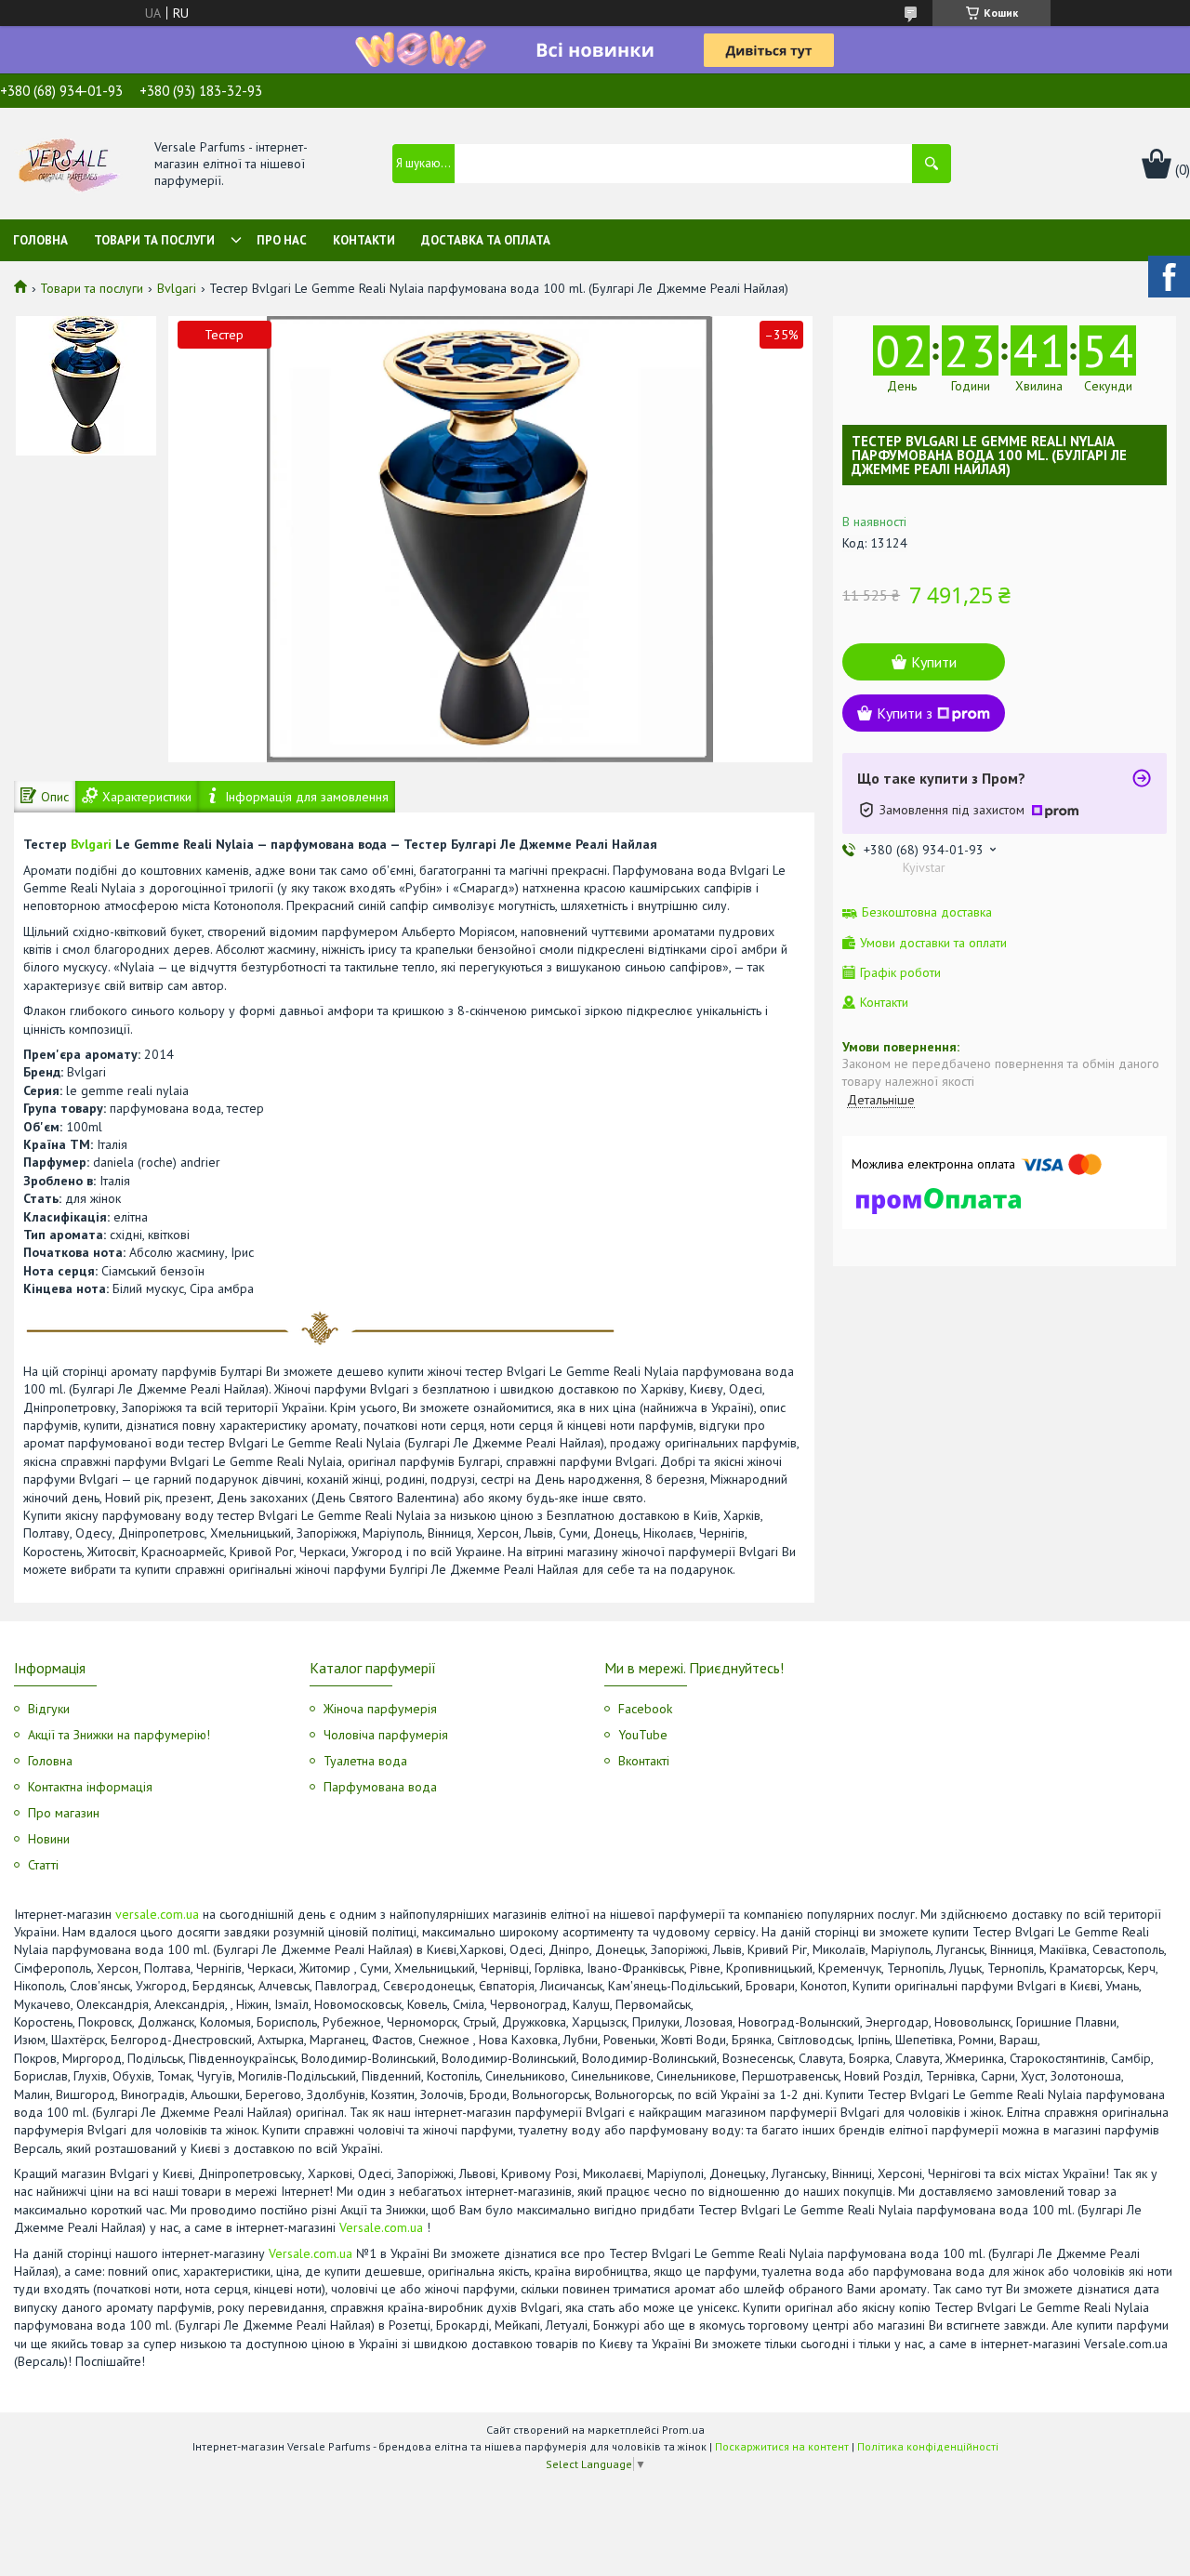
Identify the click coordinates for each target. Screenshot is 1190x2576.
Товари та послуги (154, 240)
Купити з (905, 713)
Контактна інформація (90, 1787)
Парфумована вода (380, 1787)
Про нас (282, 240)
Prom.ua (683, 2430)
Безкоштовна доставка (927, 912)
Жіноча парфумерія (380, 1709)
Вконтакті (644, 1761)
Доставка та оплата (486, 240)
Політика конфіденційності (928, 2446)
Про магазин (64, 1813)
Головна (40, 240)
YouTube (643, 1735)
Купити (934, 662)
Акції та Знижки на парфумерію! (119, 1735)
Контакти (364, 240)
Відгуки (49, 1709)
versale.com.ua (157, 1914)
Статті (43, 1865)
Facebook (645, 1709)
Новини (49, 1839)
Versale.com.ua (381, 2227)
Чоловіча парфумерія (386, 1735)
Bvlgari (177, 288)
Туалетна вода (365, 1761)
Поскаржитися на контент (782, 2446)
